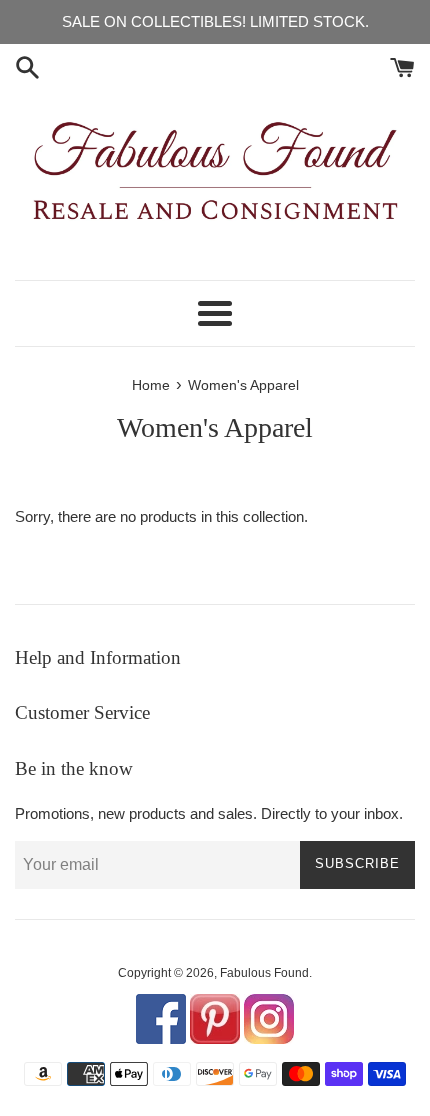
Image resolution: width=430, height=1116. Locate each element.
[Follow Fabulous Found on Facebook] (161, 1040)
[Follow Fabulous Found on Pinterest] (215, 1040)
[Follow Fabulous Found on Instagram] (269, 1040)
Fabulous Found (264, 973)
